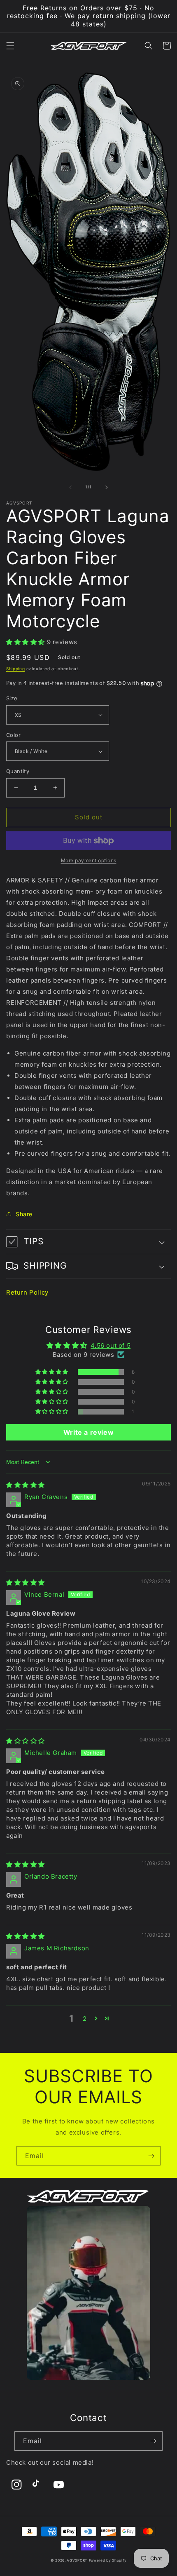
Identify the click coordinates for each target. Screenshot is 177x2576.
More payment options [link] (89, 860)
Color (13, 735)
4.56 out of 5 (111, 1345)
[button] (10, 46)
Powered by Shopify (108, 2560)
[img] (26, 1485)
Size (12, 698)
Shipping (16, 669)
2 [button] (85, 2019)
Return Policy (27, 1292)
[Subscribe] (151, 2156)
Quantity (18, 771)
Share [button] (24, 1214)
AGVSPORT (77, 2560)
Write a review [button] (88, 1432)
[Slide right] (107, 487)
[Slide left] (70, 487)
